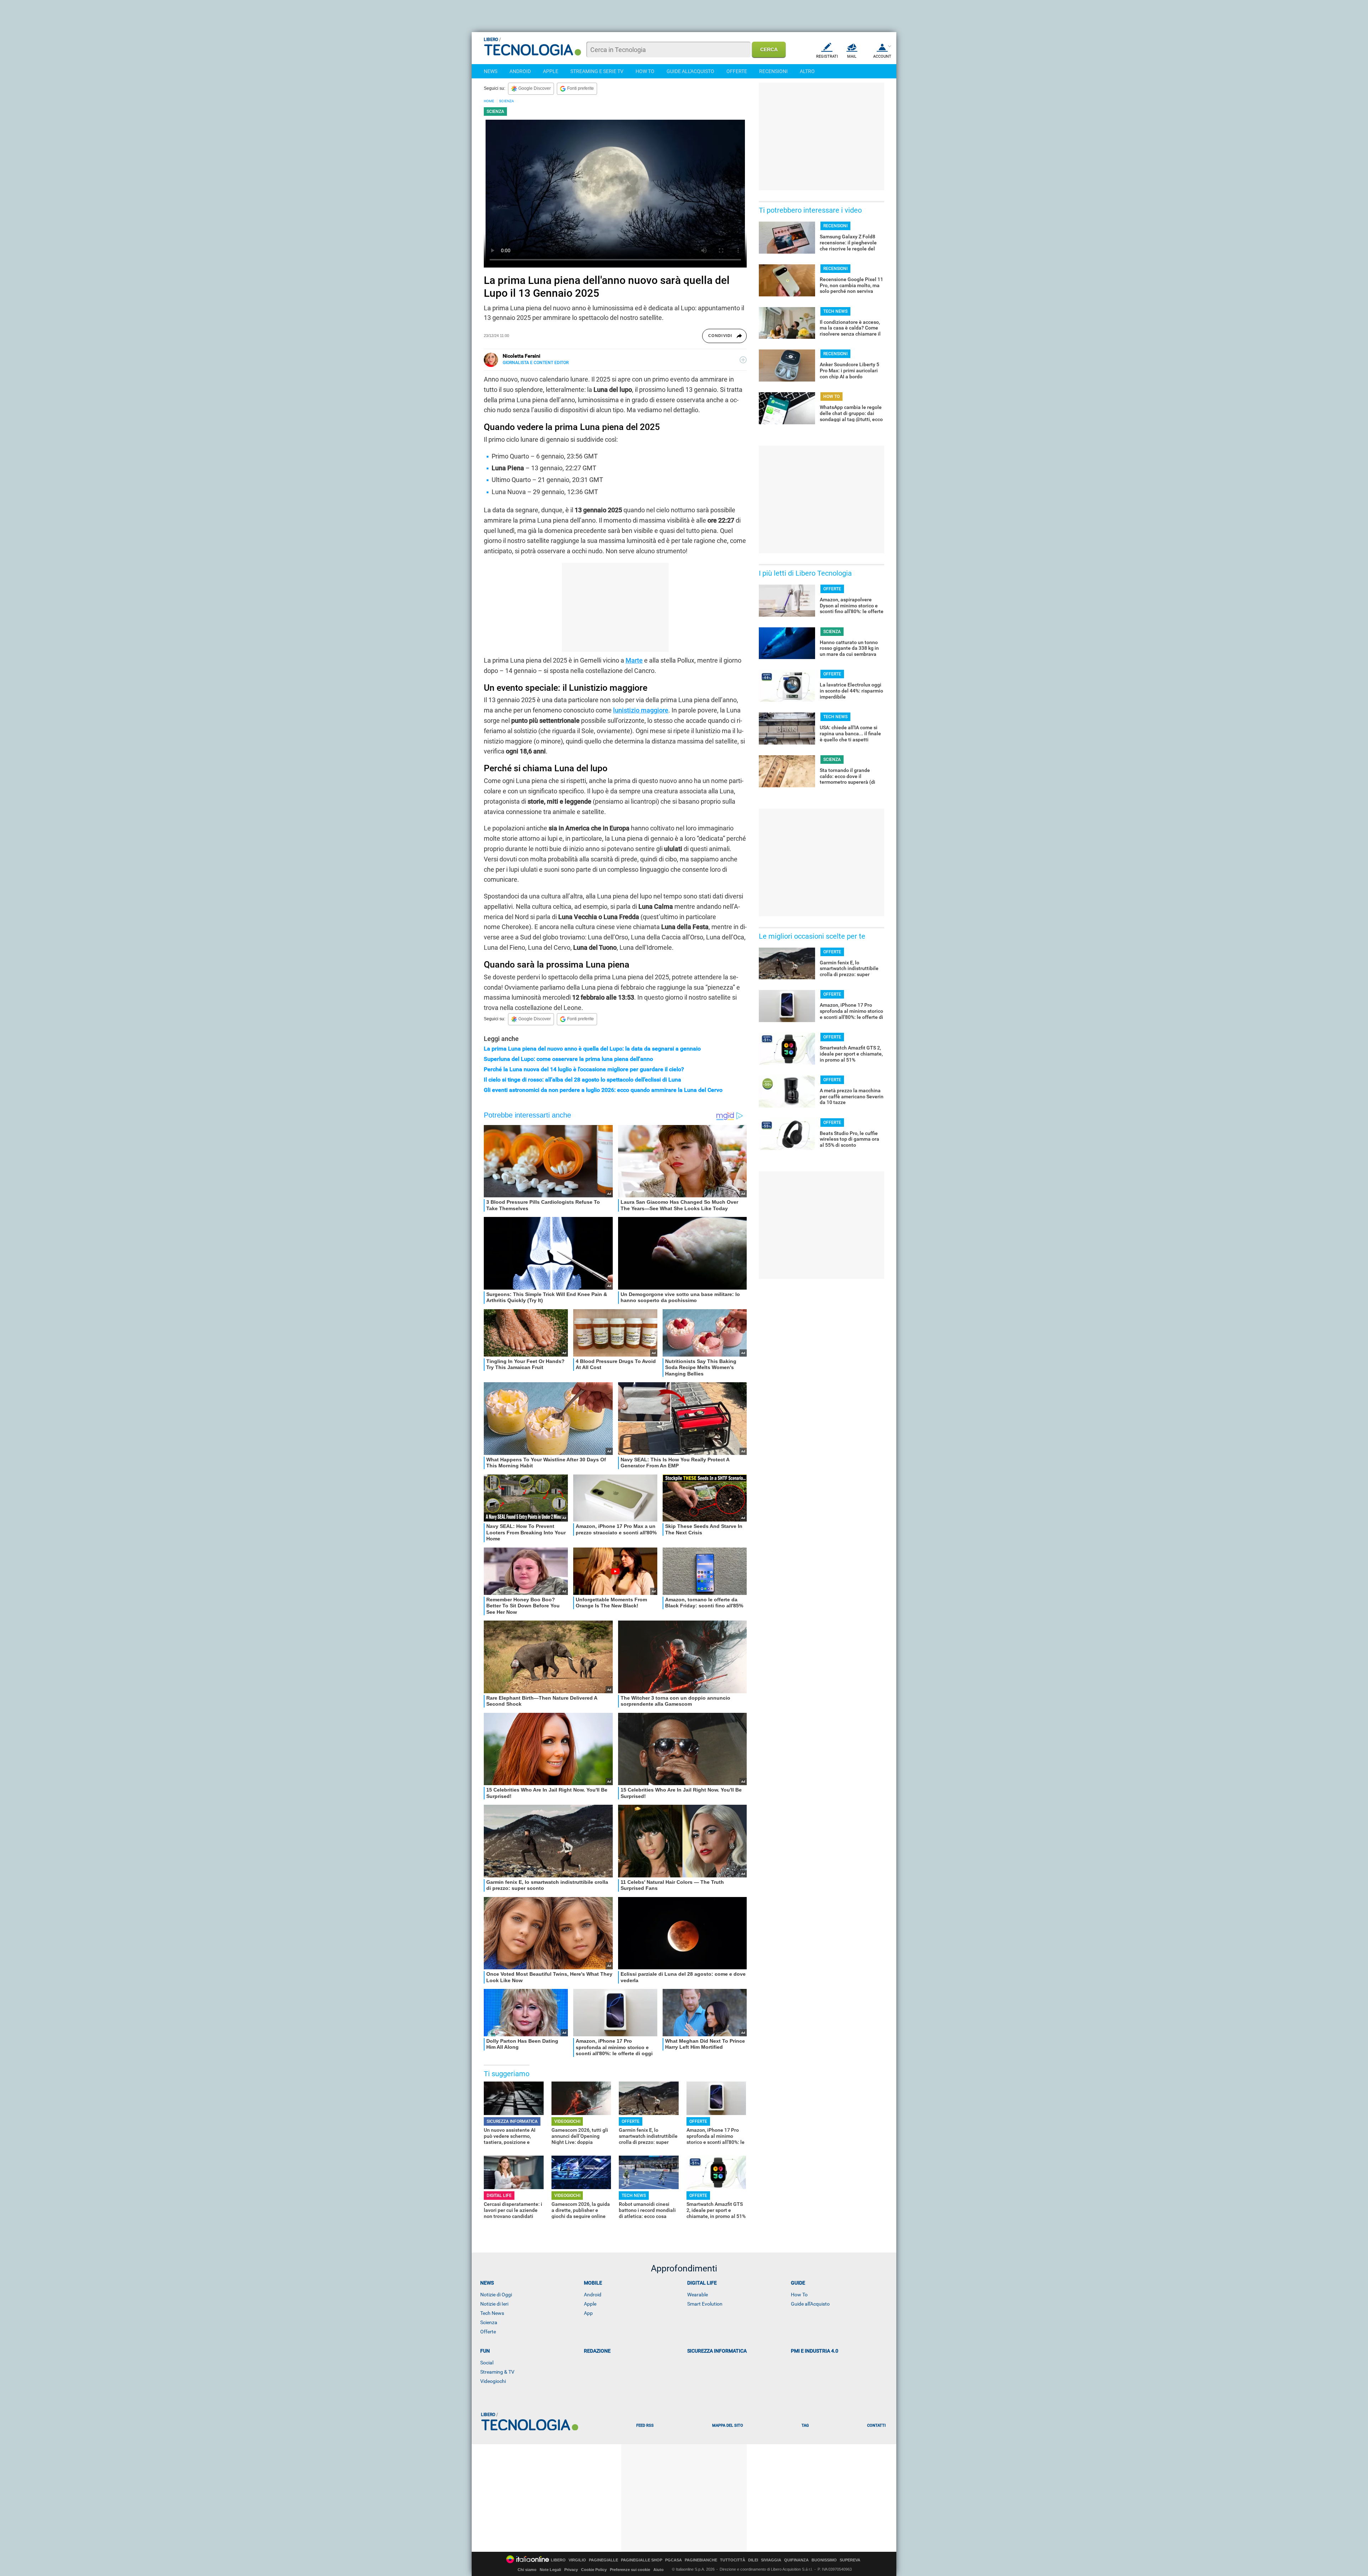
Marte (634, 660)
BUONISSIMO (824, 2560)
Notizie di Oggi (496, 2295)
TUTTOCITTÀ (733, 2560)
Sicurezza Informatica (717, 2351)
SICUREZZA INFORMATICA (512, 2121)
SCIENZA (507, 101)
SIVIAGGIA (771, 2560)
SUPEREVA (850, 2560)
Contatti (876, 2425)
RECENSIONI (773, 71)
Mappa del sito (728, 2425)
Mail (852, 56)
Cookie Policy (594, 2570)
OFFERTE (737, 71)
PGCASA (673, 2560)
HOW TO (645, 71)
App (588, 2313)
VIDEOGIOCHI (567, 2121)
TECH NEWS (634, 2196)
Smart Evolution (705, 2304)
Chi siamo (527, 2570)
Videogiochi (493, 2381)
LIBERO (558, 2560)
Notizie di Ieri (494, 2304)
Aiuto (659, 2570)
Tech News (492, 2313)
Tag (805, 2425)
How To (799, 2295)
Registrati (827, 56)
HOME (489, 101)
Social (487, 2363)
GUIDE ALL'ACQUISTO (690, 71)
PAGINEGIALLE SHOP (642, 2560)
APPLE (551, 71)
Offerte (488, 2332)
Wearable (698, 2295)
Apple (590, 2304)
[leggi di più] (743, 360)
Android (593, 2295)
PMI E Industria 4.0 (815, 2351)
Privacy (571, 2570)
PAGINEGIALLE (603, 2560)
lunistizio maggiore (641, 710)
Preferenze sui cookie (630, 2570)
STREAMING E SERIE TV (597, 71)
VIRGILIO (577, 2560)
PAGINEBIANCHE (701, 2560)
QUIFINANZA (796, 2560)
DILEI (753, 2560)
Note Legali (550, 2570)
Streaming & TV (497, 2372)
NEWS (491, 71)
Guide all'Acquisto (810, 2304)
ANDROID (520, 71)
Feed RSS (645, 2425)
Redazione (597, 2351)
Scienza (489, 2322)
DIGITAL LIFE (499, 2196)
